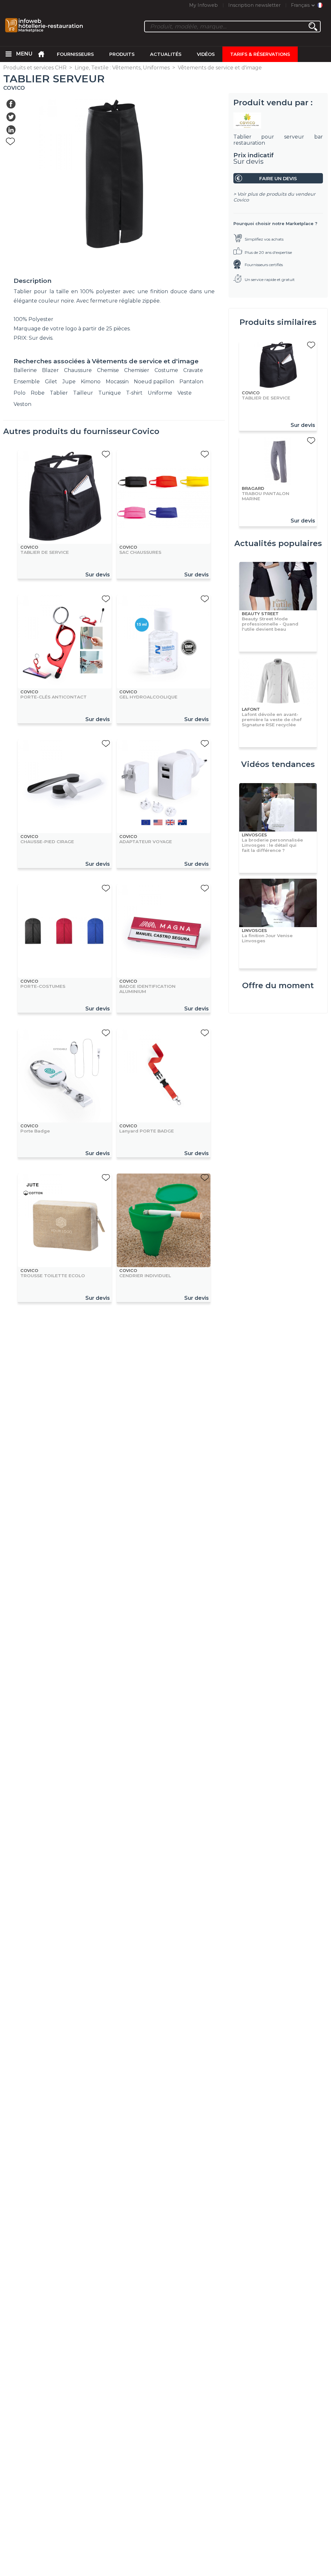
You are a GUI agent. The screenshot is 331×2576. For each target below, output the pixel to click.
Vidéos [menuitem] (206, 54)
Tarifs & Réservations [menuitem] (260, 54)
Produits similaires (278, 322)
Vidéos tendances (278, 764)
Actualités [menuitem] (166, 54)
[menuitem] (8, 54)
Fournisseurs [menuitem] (75, 54)
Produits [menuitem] (122, 54)
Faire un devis (278, 179)
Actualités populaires (278, 543)
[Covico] (278, 120)
